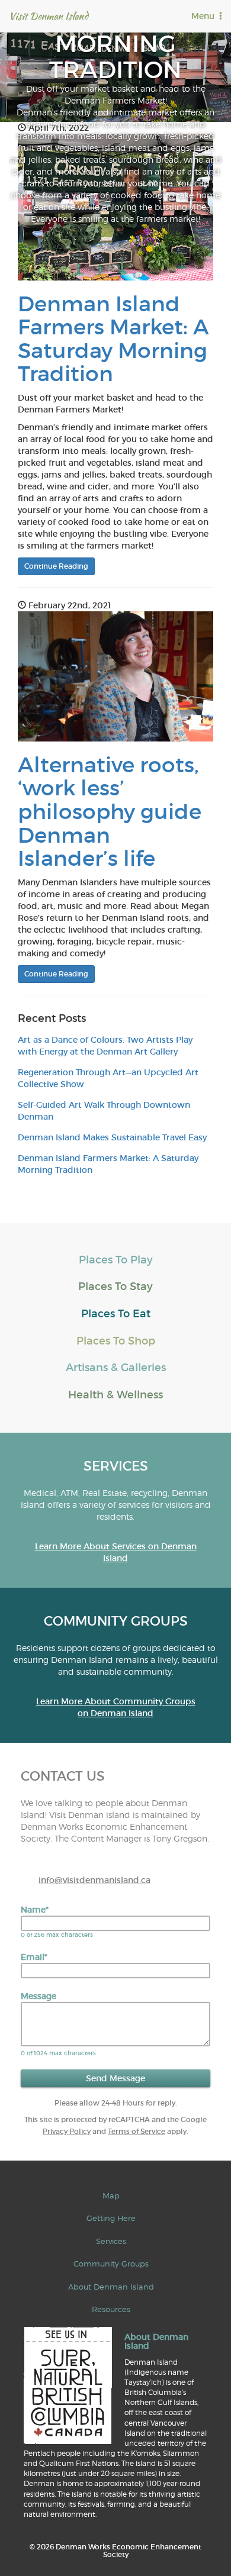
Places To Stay (115, 1287)
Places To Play (116, 1260)
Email (34, 1957)
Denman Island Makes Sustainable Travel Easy (112, 1137)
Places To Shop (116, 1341)
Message (38, 1996)
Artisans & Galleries (116, 1368)
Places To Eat (116, 1314)
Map (111, 2195)
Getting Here (111, 2218)
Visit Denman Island (49, 16)
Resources (111, 2309)
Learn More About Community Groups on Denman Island (116, 1707)
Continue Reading (56, 566)
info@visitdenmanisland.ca (94, 1880)
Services (111, 2241)
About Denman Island (111, 2287)
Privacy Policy (67, 2131)
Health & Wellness (115, 1395)
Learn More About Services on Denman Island (116, 1552)
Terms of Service (137, 2131)
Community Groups (111, 2264)
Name (35, 1910)
